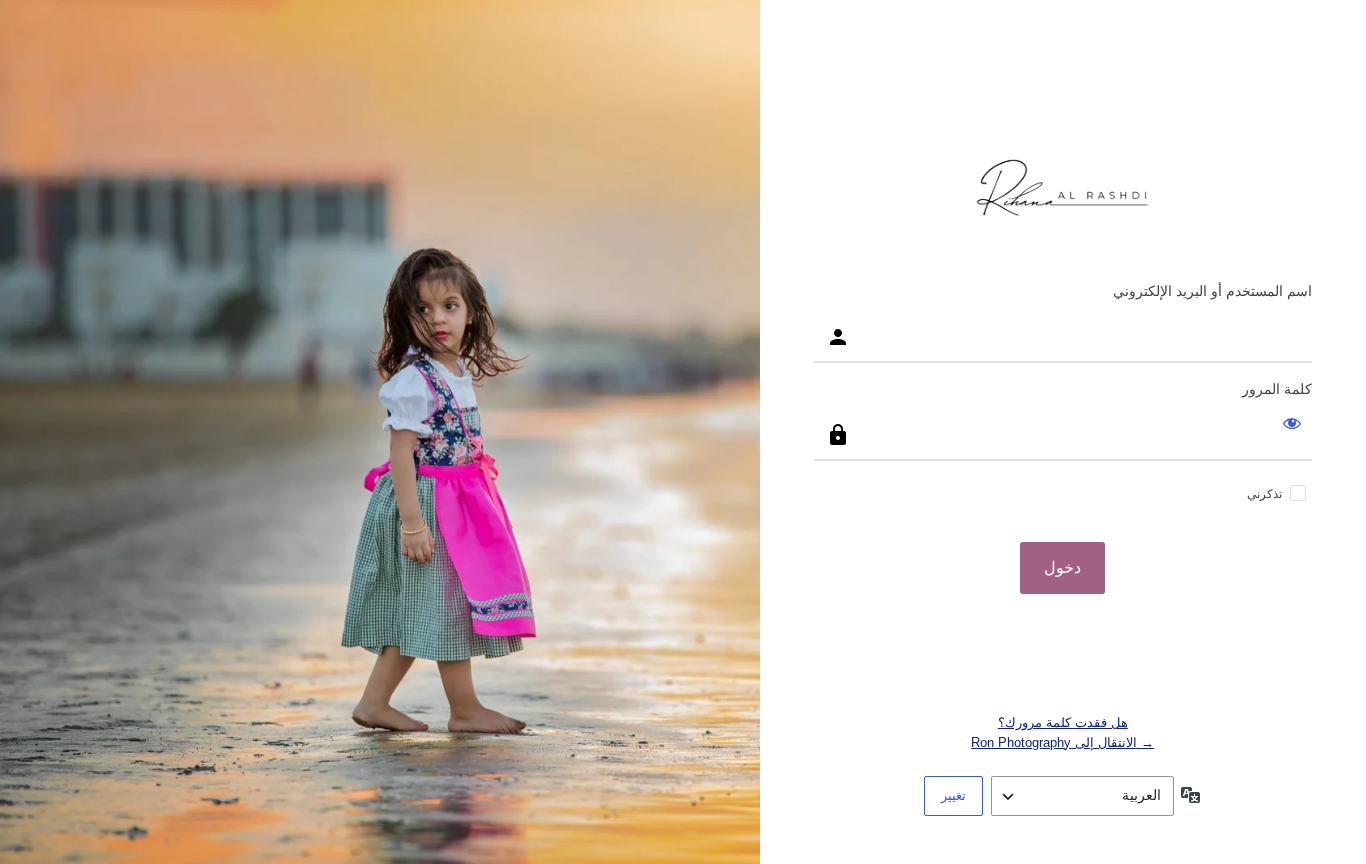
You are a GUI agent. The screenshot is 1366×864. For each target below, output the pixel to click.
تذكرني (1264, 494)
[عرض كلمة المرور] (1292, 423)
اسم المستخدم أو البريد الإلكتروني (1212, 291)
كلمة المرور (1277, 389)
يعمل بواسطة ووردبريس (1063, 189)
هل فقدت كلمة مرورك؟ (1063, 722)
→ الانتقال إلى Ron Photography (1062, 742)
